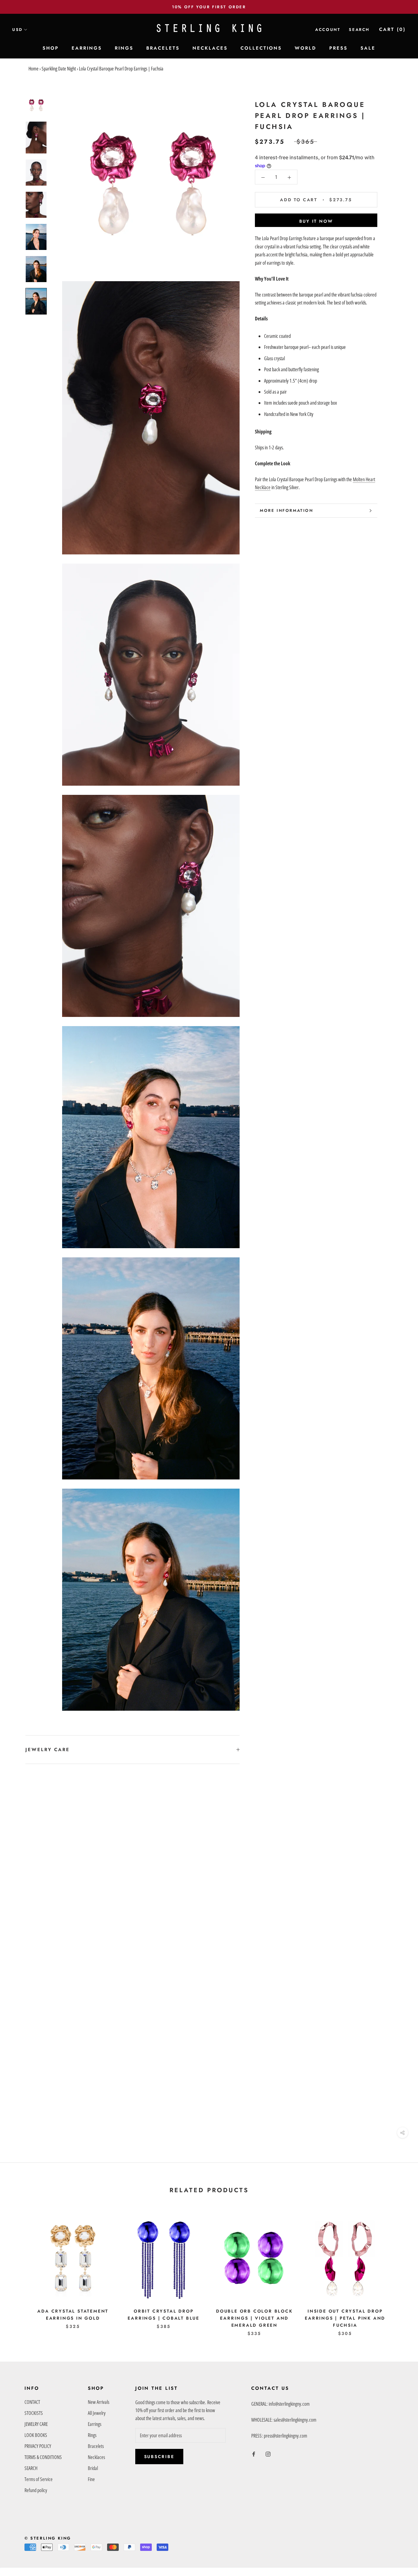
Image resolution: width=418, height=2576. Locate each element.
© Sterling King (48, 2538)
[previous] (19, 2270)
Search (359, 30)
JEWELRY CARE (48, 1750)
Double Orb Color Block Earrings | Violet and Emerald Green (254, 2318)
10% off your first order (209, 7)
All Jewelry (97, 2413)
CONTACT (32, 2402)
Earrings (95, 2424)
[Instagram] (268, 2453)
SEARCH (31, 2468)
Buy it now (316, 221)
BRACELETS (163, 48)
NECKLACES (210, 48)
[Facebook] (254, 2453)
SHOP (51, 48)
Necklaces (96, 2457)
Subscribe (159, 2457)
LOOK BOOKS (36, 2435)
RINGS (124, 48)
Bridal (93, 2468)
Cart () (392, 29)
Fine (91, 2479)
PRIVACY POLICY (38, 2446)
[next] (399, 2270)
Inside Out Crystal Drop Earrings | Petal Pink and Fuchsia (345, 2318)
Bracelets (96, 2446)
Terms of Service (39, 2479)
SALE (368, 48)
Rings (92, 2435)
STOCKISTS (34, 2413)
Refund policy (36, 2490)
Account (328, 30)
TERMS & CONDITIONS (43, 2457)
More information (287, 510)
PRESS (338, 48)
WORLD (306, 48)
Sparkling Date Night (59, 69)
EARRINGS (87, 48)
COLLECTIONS (261, 48)
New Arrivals (99, 2402)
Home (34, 69)
